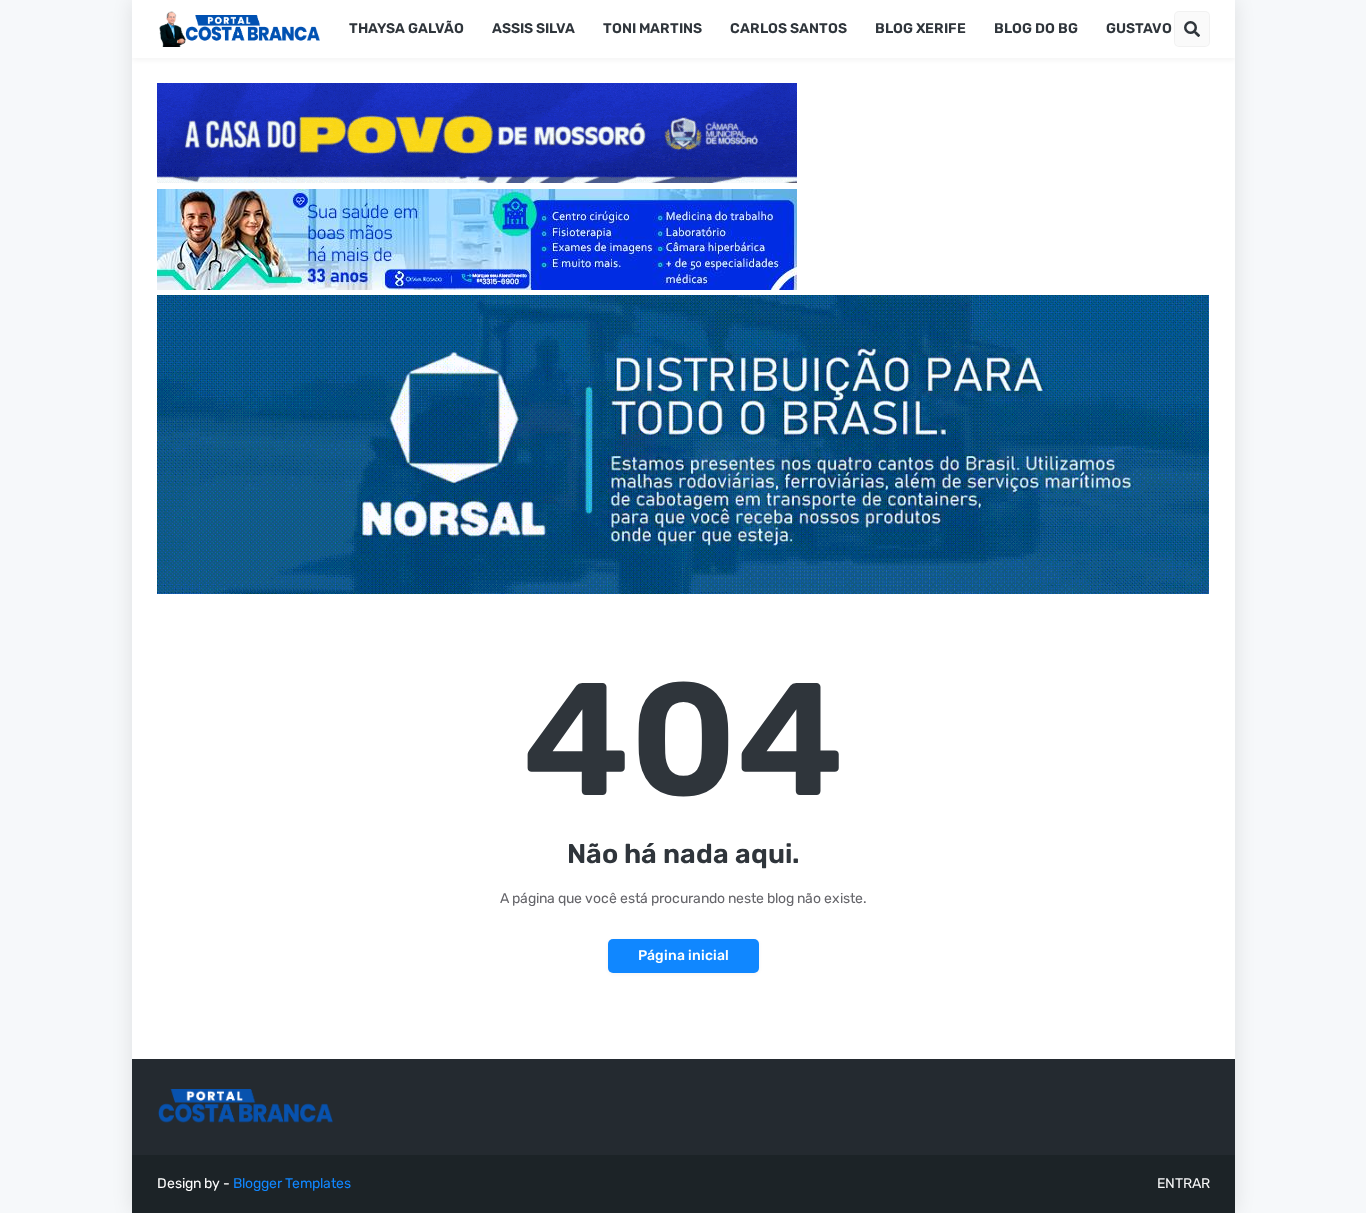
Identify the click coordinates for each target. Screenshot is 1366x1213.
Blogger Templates (292, 1183)
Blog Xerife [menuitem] (920, 28)
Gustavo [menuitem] (1139, 28)
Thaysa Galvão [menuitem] (406, 28)
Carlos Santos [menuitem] (788, 28)
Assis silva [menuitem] (533, 28)
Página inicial (683, 955)
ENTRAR (1183, 1183)
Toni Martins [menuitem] (652, 28)
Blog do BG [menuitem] (1036, 28)
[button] (1192, 29)
